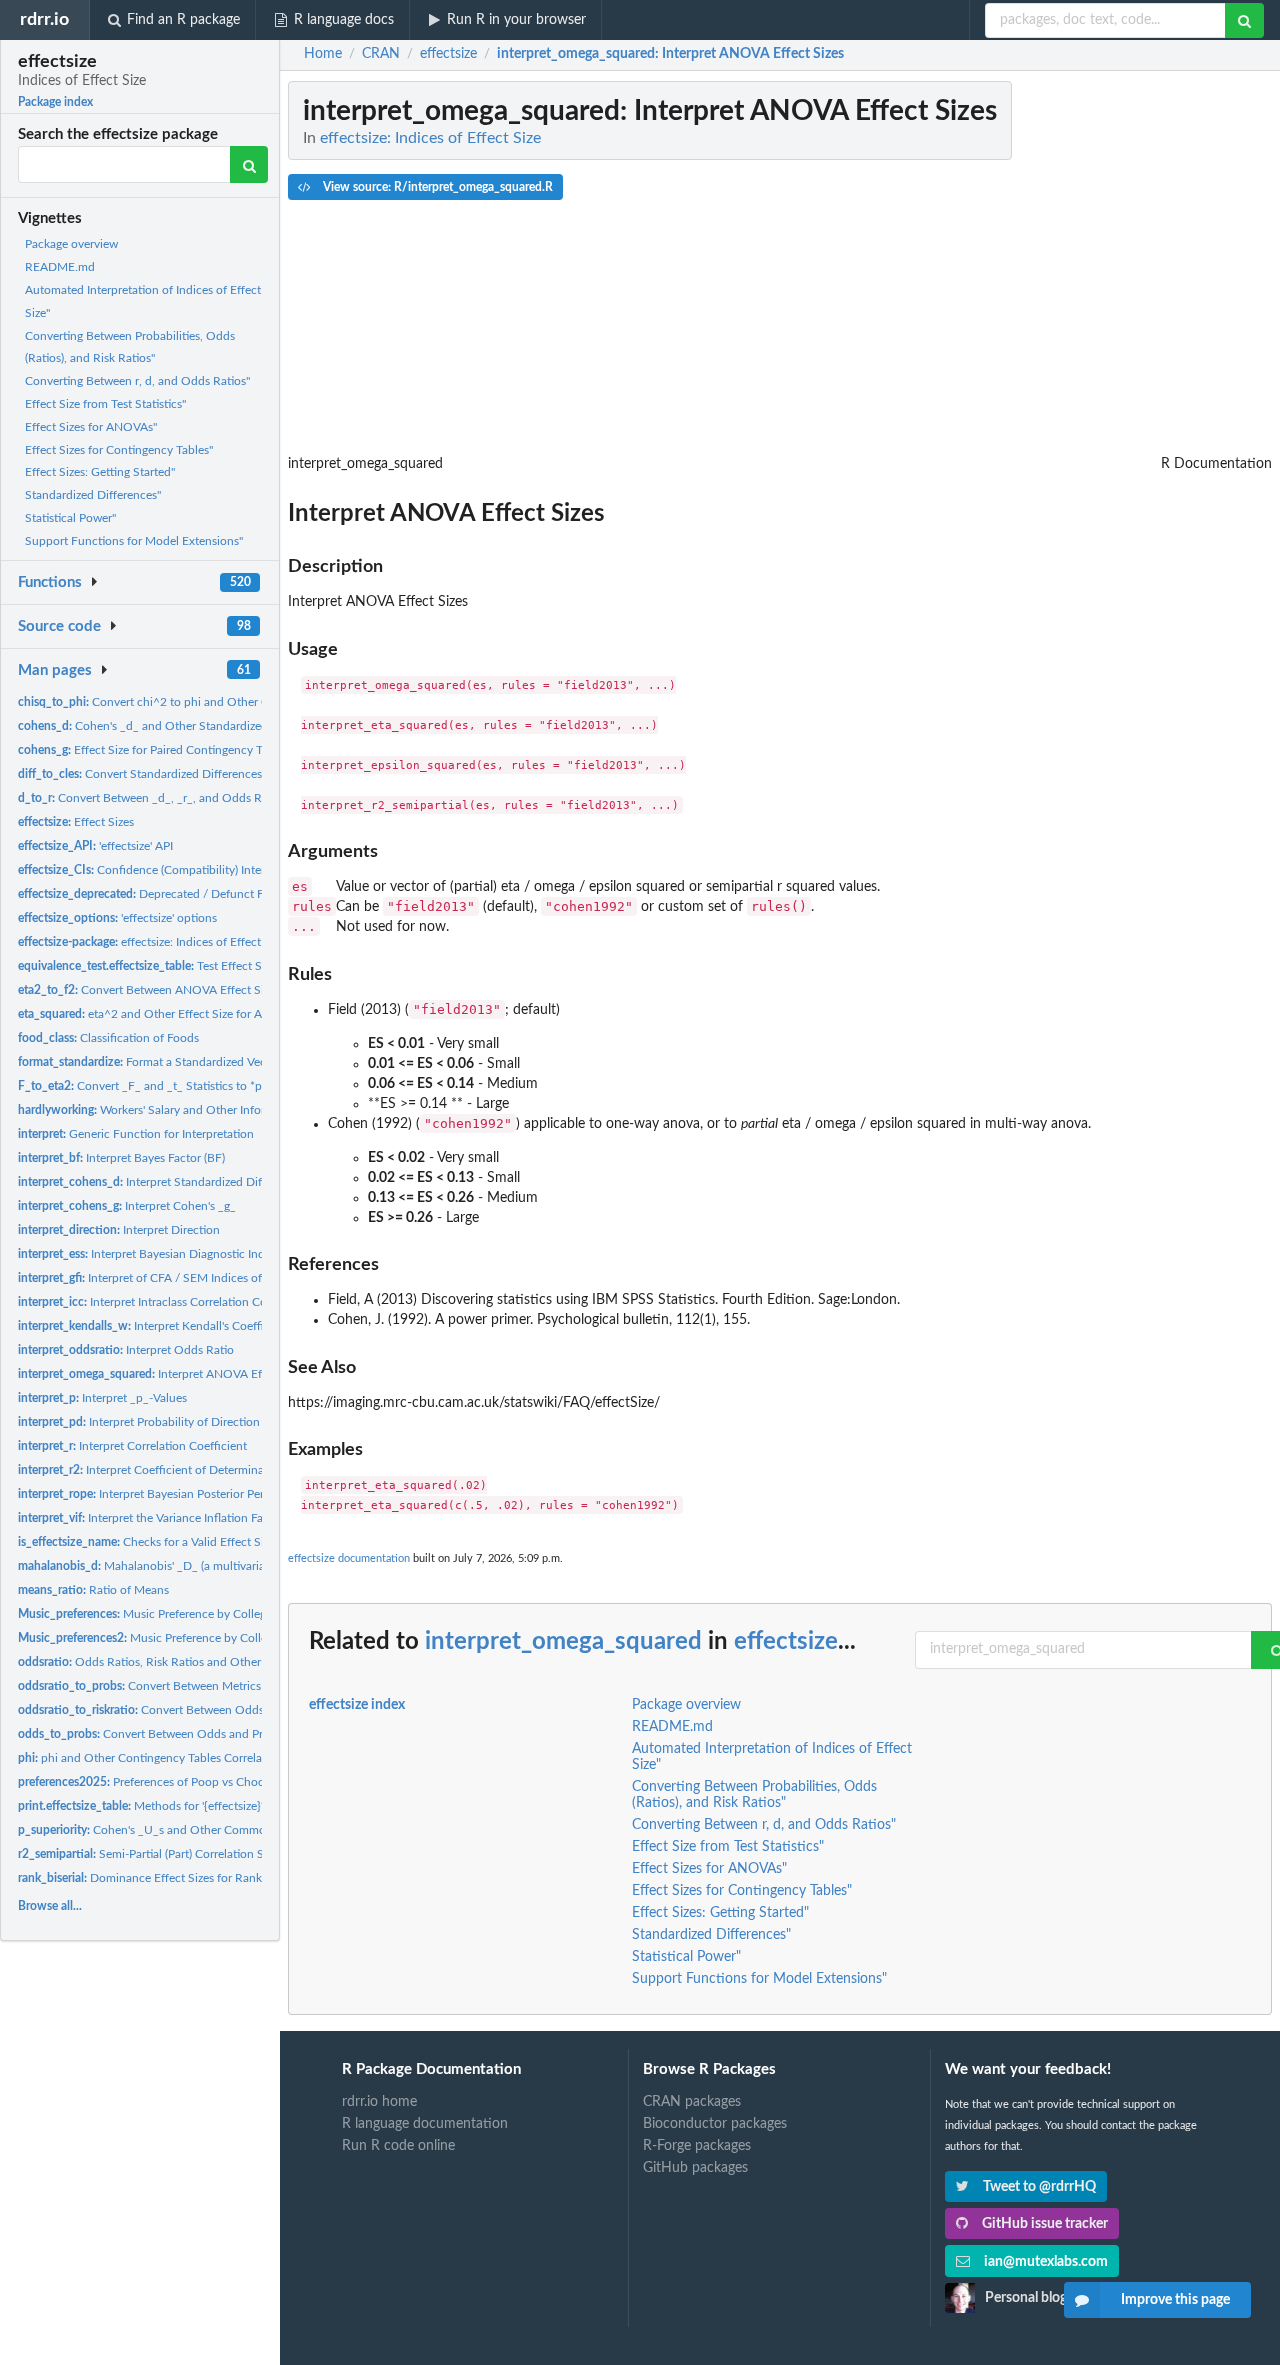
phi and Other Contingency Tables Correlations (153, 1758)
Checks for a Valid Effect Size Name (163, 1542)
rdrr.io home (379, 2102)
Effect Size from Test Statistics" (105, 404)
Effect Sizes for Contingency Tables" (119, 450)
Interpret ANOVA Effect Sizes (164, 1374)
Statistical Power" (70, 518)
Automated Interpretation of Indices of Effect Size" (772, 1757)
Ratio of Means (93, 1590)
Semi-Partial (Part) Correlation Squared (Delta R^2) (190, 1854)
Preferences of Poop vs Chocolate (154, 1782)
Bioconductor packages (715, 2124)
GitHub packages (695, 2168)
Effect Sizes (76, 822)
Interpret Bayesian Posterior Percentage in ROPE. (187, 1494)
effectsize (786, 1642)
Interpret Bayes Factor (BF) (121, 1158)
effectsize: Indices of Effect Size (151, 942)
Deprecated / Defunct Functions (164, 894)
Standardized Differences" (93, 495)
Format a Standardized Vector (149, 1062)
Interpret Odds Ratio (126, 1350)
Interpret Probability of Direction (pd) (150, 1422)
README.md (60, 267)
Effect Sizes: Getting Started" (100, 472)
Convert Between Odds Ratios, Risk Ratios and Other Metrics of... (252, 1710)
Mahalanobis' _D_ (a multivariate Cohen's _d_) (181, 1566)
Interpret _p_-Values (102, 1398)
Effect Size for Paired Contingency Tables (153, 750)
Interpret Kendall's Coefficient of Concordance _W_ (211, 1326)
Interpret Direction (119, 1230)
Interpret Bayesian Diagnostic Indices (151, 1254)
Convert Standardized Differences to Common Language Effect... (221, 774)
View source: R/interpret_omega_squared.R (436, 187)
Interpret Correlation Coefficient (132, 1446)
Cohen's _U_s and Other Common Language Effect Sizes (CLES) (222, 1830)
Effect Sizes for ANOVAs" (91, 427)
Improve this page (1175, 2300)
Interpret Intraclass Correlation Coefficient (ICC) (178, 1302)
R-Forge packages (697, 2146)
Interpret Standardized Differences (162, 1182)
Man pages (55, 670)
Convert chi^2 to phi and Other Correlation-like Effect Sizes (211, 702)
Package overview (71, 244)
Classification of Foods (108, 1038)
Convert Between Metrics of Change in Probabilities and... (224, 1686)
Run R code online (398, 2146)
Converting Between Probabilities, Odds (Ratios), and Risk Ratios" (754, 1795)
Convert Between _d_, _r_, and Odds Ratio (150, 798)
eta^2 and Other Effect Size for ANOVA (157, 1014)
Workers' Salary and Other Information (160, 1110)
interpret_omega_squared (563, 1642)
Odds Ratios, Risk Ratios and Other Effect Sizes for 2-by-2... (203, 1662)
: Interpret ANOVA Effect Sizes (670, 54)
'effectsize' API (95, 846)
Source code (59, 626)
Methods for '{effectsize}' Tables (158, 1806)
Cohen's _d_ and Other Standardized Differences (174, 726)
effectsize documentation (349, 1558)
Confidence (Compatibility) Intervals (151, 870)
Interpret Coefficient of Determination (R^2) (167, 1470)
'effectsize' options (117, 918)
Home (323, 54)
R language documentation (425, 2124)
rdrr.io (44, 19)
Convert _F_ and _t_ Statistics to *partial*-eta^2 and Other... (205, 1086)
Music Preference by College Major (162, 1614)
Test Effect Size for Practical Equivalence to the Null (243, 966)
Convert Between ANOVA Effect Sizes (149, 990)
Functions (50, 582)
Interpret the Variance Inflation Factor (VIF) (164, 1518)
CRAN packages (692, 2102)
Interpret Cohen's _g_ (127, 1206)
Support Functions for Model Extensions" (134, 541)
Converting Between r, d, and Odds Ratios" (137, 381)
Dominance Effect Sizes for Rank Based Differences (189, 1878)
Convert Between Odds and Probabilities (167, 1734)
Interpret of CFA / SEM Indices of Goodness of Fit (183, 1278)
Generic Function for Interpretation (136, 1134)
